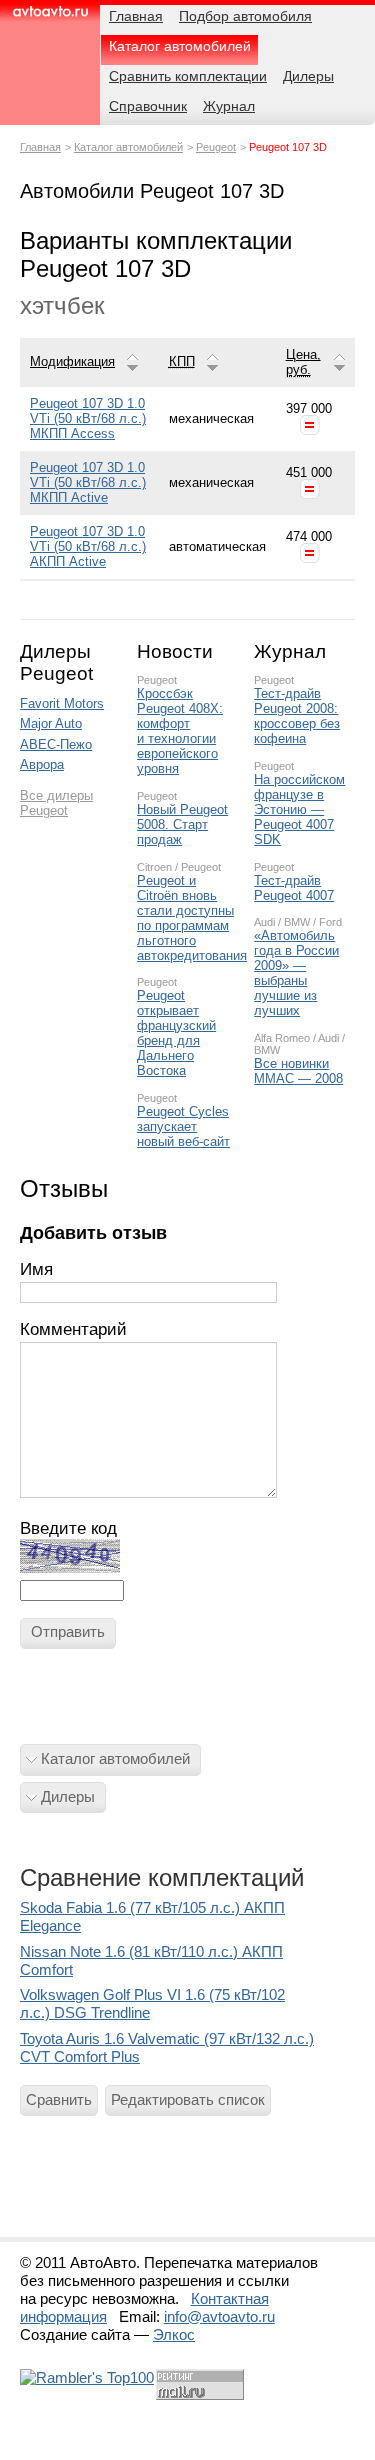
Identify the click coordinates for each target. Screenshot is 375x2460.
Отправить (68, 1631)
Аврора (42, 764)
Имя (36, 1269)
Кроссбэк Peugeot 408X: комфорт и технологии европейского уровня (180, 731)
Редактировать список (188, 2099)
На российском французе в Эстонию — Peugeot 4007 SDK (299, 809)
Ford (330, 922)
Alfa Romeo (282, 1038)
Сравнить (59, 2099)
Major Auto (51, 723)
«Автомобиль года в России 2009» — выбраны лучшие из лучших (296, 973)
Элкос (174, 2334)
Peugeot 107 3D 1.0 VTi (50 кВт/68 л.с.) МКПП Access (88, 418)
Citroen (154, 867)
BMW (297, 922)
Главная (40, 147)
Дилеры (68, 1796)
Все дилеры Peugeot (56, 803)
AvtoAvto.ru (50, 17)
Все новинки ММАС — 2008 (298, 1071)
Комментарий (73, 1329)
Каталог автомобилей (128, 147)
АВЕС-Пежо (56, 744)
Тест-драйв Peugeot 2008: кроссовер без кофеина (297, 716)
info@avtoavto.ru (219, 2316)
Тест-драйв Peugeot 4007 (294, 888)
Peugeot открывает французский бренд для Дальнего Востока (176, 1033)
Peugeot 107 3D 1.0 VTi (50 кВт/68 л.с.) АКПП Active (88, 546)
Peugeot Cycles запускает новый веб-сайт (183, 1126)
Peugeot (216, 147)
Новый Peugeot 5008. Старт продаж (182, 824)
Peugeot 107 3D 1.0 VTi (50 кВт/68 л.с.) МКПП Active (88, 482)
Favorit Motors (62, 703)
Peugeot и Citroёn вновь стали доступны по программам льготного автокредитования (185, 918)
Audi (264, 922)
